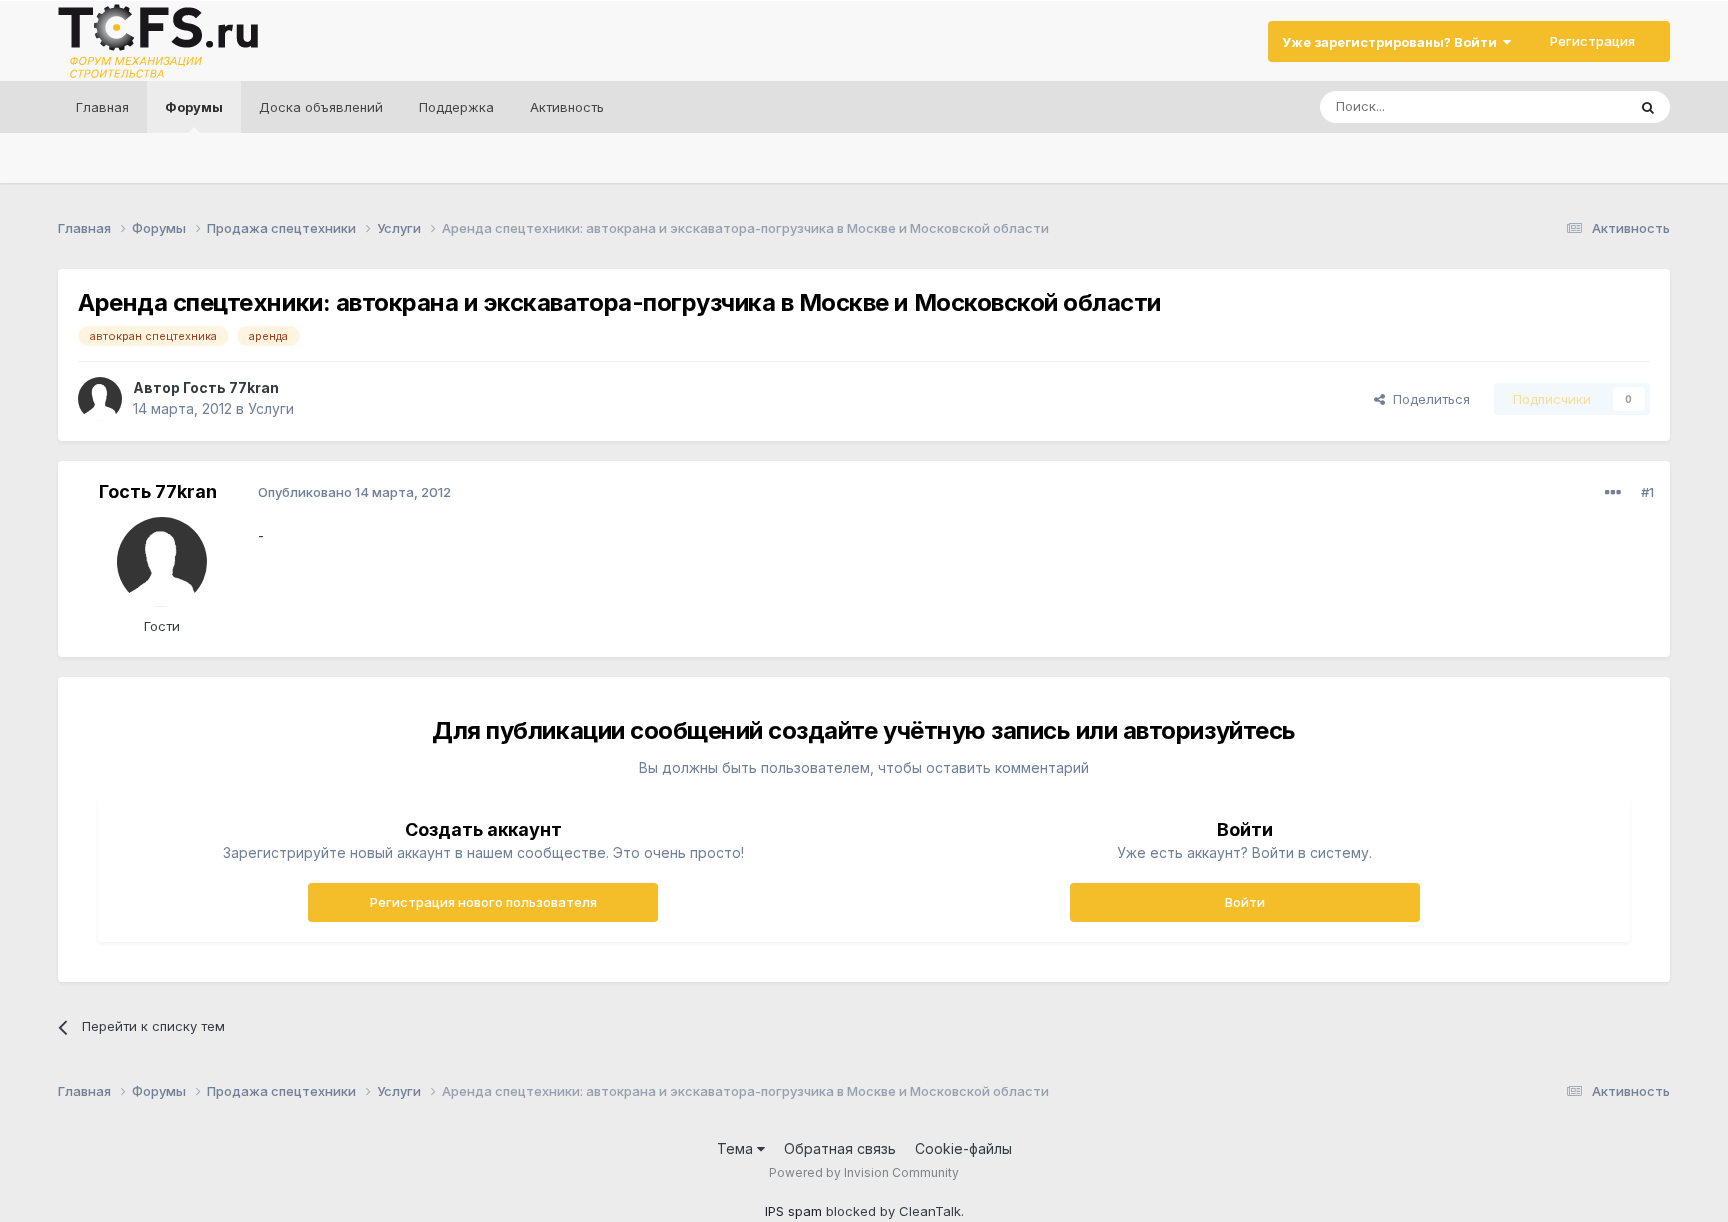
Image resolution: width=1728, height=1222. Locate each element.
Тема (737, 1148)
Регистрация (1592, 41)
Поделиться (1427, 399)
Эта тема (1572, 106)
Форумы (194, 107)
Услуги (271, 408)
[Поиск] (1648, 107)
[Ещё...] (1613, 493)
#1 (1647, 492)
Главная (102, 107)
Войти (1245, 902)
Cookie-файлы (963, 1148)
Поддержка (456, 107)
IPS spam (793, 1211)
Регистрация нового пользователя (483, 902)
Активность (567, 107)
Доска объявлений (321, 107)
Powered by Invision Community (864, 1172)
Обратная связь (840, 1148)
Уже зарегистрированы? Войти (1392, 42)
